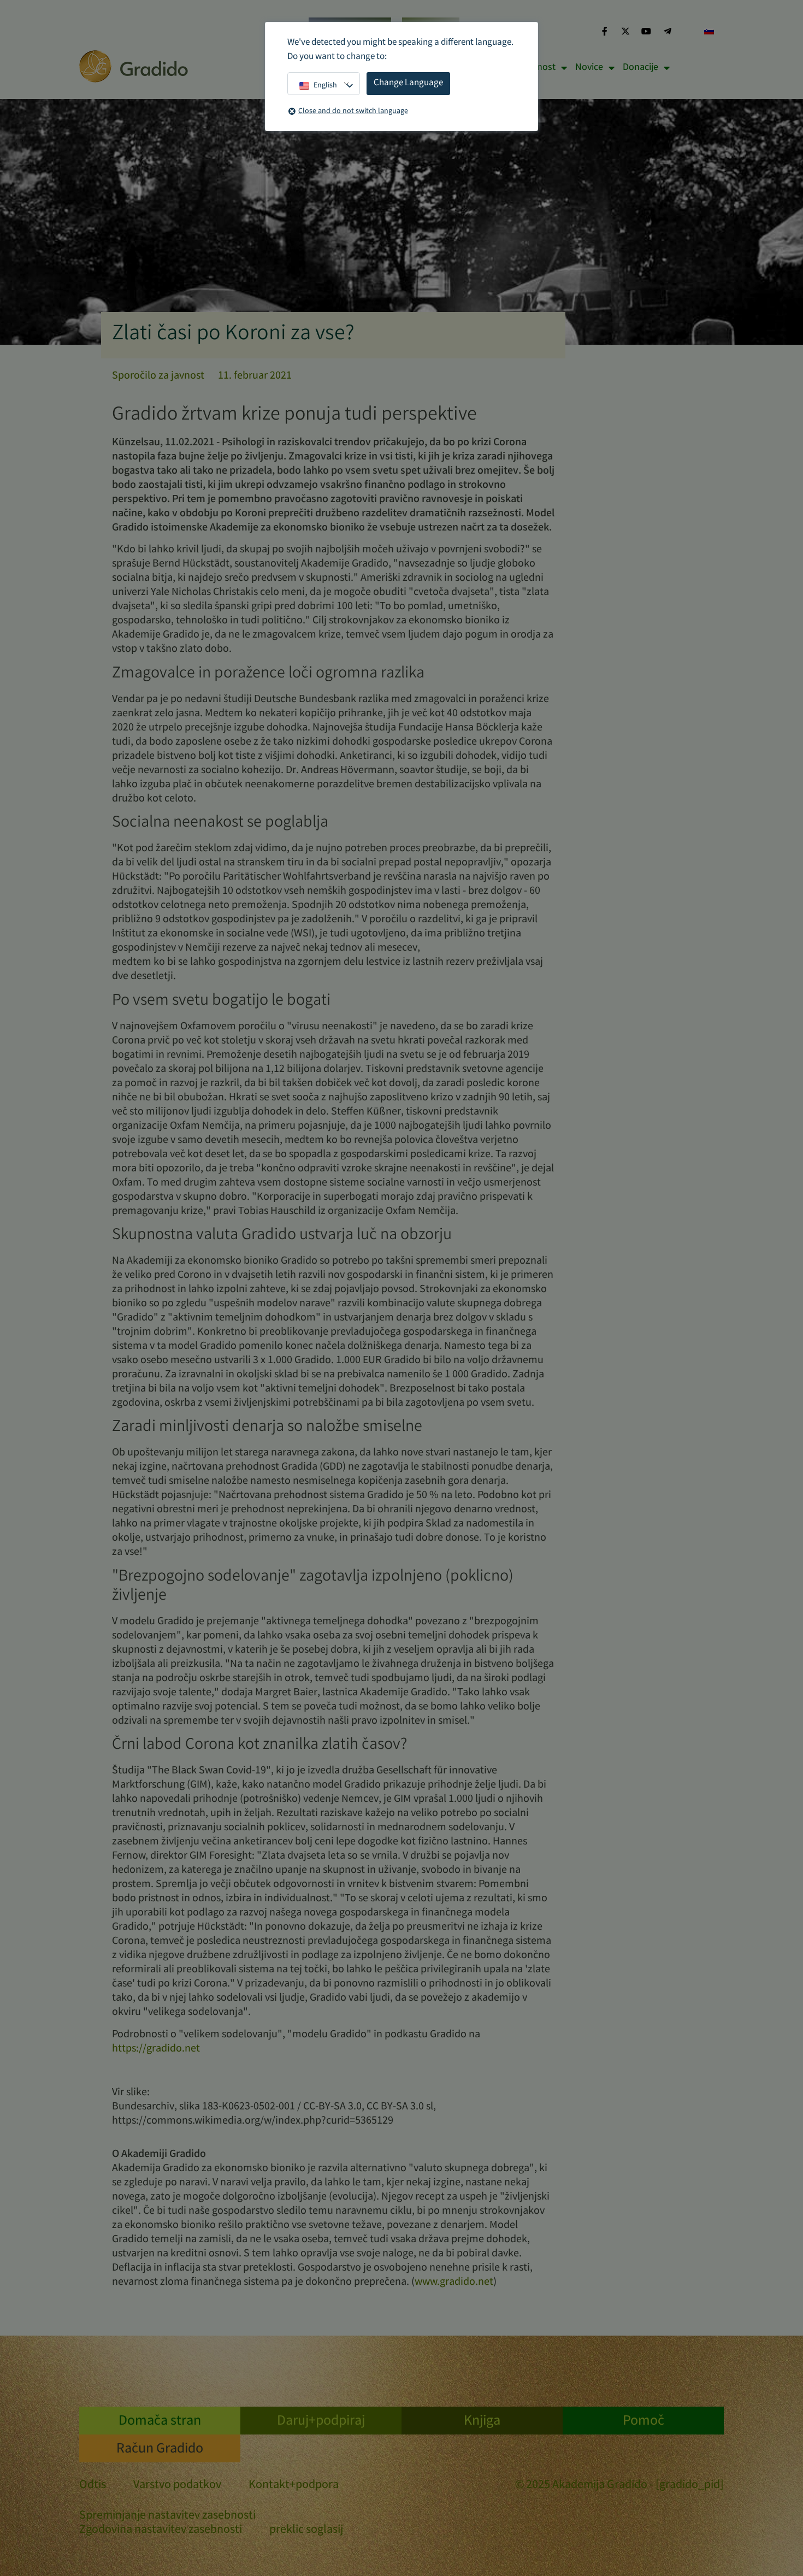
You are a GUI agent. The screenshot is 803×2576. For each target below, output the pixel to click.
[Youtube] (646, 31)
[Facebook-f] (604, 31)
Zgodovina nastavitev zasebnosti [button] (161, 2530)
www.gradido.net (454, 2282)
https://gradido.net (156, 2049)
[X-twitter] (625, 31)
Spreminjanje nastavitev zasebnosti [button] (167, 2516)
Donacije (640, 68)
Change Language (408, 83)
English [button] (325, 86)
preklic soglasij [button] (306, 2530)
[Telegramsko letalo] (668, 31)
